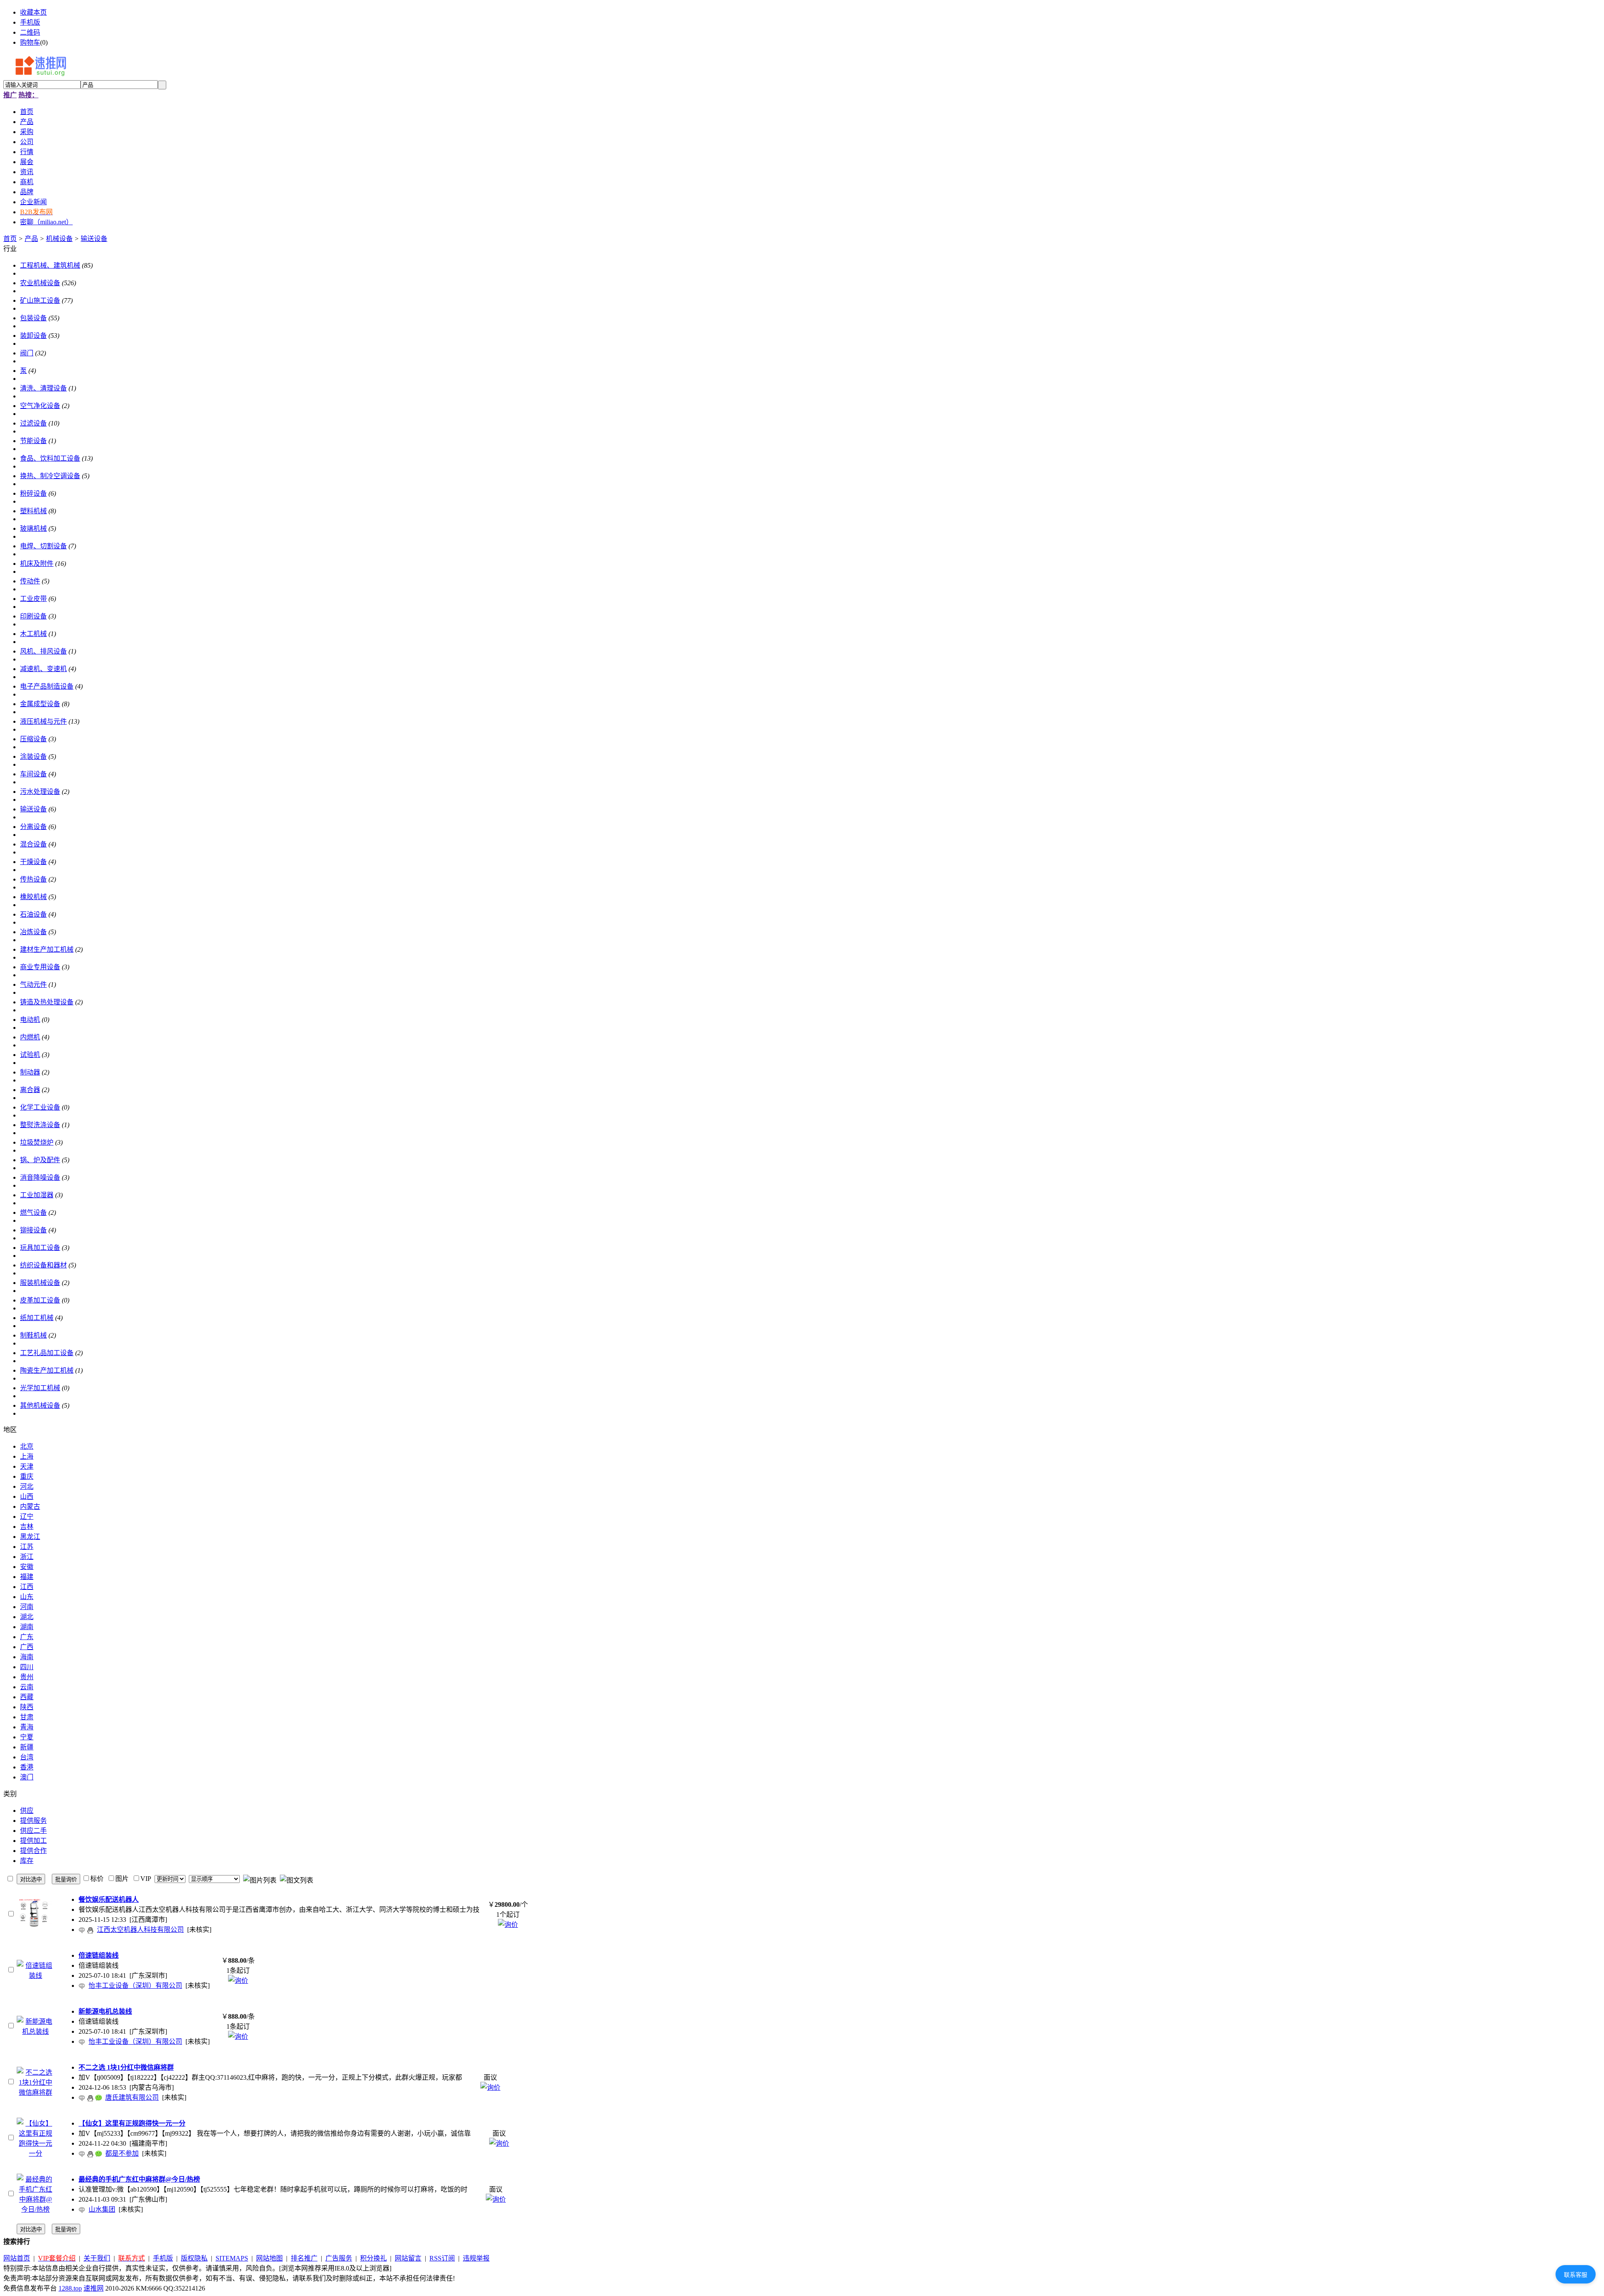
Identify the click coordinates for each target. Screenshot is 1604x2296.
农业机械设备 (40, 283)
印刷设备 (33, 616)
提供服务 (33, 1821)
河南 (27, 1607)
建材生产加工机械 (47, 949)
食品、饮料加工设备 (50, 458)
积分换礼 (373, 2258)
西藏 (27, 1697)
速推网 (94, 2288)
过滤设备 (33, 423)
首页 (10, 239)
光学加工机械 (40, 1388)
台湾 (27, 1757)
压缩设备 (33, 739)
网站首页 (17, 2258)
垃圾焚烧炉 (37, 1142)
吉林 (27, 1527)
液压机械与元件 (43, 721)
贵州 (27, 1677)
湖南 (27, 1627)
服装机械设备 (40, 1283)
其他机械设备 (40, 1405)
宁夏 (27, 1737)
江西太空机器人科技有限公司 (140, 1930)
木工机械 (33, 634)
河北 (27, 1486)
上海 (27, 1456)
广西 (27, 1647)
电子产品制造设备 (47, 686)
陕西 (27, 1707)
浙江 (27, 1557)
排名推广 (304, 2258)
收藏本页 (33, 12)
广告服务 (339, 2258)
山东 (27, 1597)
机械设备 (59, 239)
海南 (27, 1657)
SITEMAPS (232, 2258)
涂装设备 (33, 756)
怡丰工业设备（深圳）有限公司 (135, 1986)
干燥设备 (33, 862)
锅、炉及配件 (40, 1160)
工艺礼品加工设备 (47, 1353)
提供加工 (33, 1841)
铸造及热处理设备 (47, 1002)
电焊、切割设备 (43, 546)
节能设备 (33, 441)
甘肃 (27, 1717)
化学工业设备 (40, 1107)
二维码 (30, 32)
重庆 (27, 1476)
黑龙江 (30, 1537)
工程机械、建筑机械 (50, 265)
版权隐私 (194, 2258)
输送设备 (94, 239)
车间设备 (33, 774)
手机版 (30, 22)
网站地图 (269, 2258)
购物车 (30, 42)
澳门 (27, 1777)
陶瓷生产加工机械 (47, 1370)
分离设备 (33, 827)
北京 (27, 1446)
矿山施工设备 (40, 300)
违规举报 (476, 2258)
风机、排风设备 (43, 651)
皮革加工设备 (40, 1300)
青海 (27, 1727)
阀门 (27, 353)
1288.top (70, 2288)
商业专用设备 (40, 967)
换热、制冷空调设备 (50, 476)
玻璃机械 (33, 528)
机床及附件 (37, 564)
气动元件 (33, 985)
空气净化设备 (40, 406)
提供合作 (33, 1851)
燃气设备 (33, 1213)
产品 (31, 239)
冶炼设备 (33, 932)
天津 (27, 1466)
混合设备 (33, 844)
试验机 (30, 1055)
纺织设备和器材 (43, 1265)
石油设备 (33, 914)
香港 (27, 1767)
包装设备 (33, 318)
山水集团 (102, 2209)
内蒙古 (30, 1507)
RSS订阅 (442, 2258)
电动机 (30, 1020)
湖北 (27, 1617)
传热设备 (33, 879)
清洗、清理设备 (43, 388)
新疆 (27, 1747)
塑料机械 (33, 511)
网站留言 (408, 2258)
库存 (27, 1861)
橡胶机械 (33, 897)
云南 (27, 1687)
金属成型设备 (40, 704)
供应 (27, 1811)
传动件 (30, 581)
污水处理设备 (40, 792)
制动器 (30, 1072)
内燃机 (30, 1037)
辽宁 (27, 1517)
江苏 (27, 1547)
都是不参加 (122, 2153)
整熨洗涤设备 (40, 1125)
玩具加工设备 (40, 1248)
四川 (27, 1667)
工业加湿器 (37, 1195)
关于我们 (97, 2258)
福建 (27, 1577)
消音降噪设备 (40, 1177)
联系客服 (1576, 2275)
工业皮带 (33, 599)
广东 (27, 1637)
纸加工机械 (37, 1318)
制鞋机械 (33, 1335)
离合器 (30, 1090)
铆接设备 (33, 1230)
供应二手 (33, 1831)
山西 (27, 1496)
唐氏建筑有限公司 (132, 2097)
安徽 (27, 1567)
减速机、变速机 (43, 669)
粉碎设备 (33, 493)
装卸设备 (33, 336)
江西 (27, 1587)
